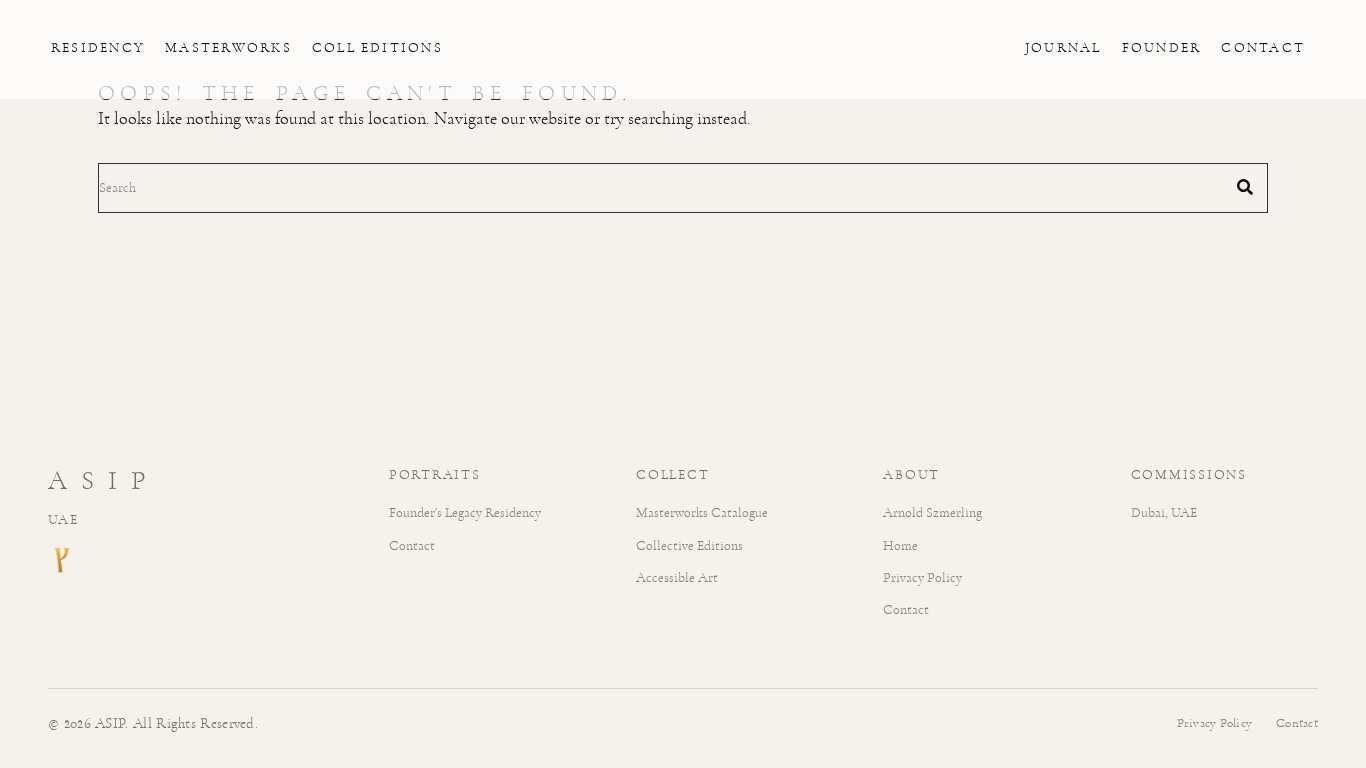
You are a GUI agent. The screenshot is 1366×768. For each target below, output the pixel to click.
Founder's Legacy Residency (465, 512)
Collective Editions (689, 545)
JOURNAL (1063, 48)
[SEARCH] (1245, 188)
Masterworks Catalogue (702, 512)
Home (900, 545)
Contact (412, 545)
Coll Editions (377, 48)
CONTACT (1263, 48)
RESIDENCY (98, 48)
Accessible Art (677, 577)
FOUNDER (1162, 48)
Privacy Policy (922, 577)
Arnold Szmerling (932, 512)
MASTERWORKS (228, 48)
